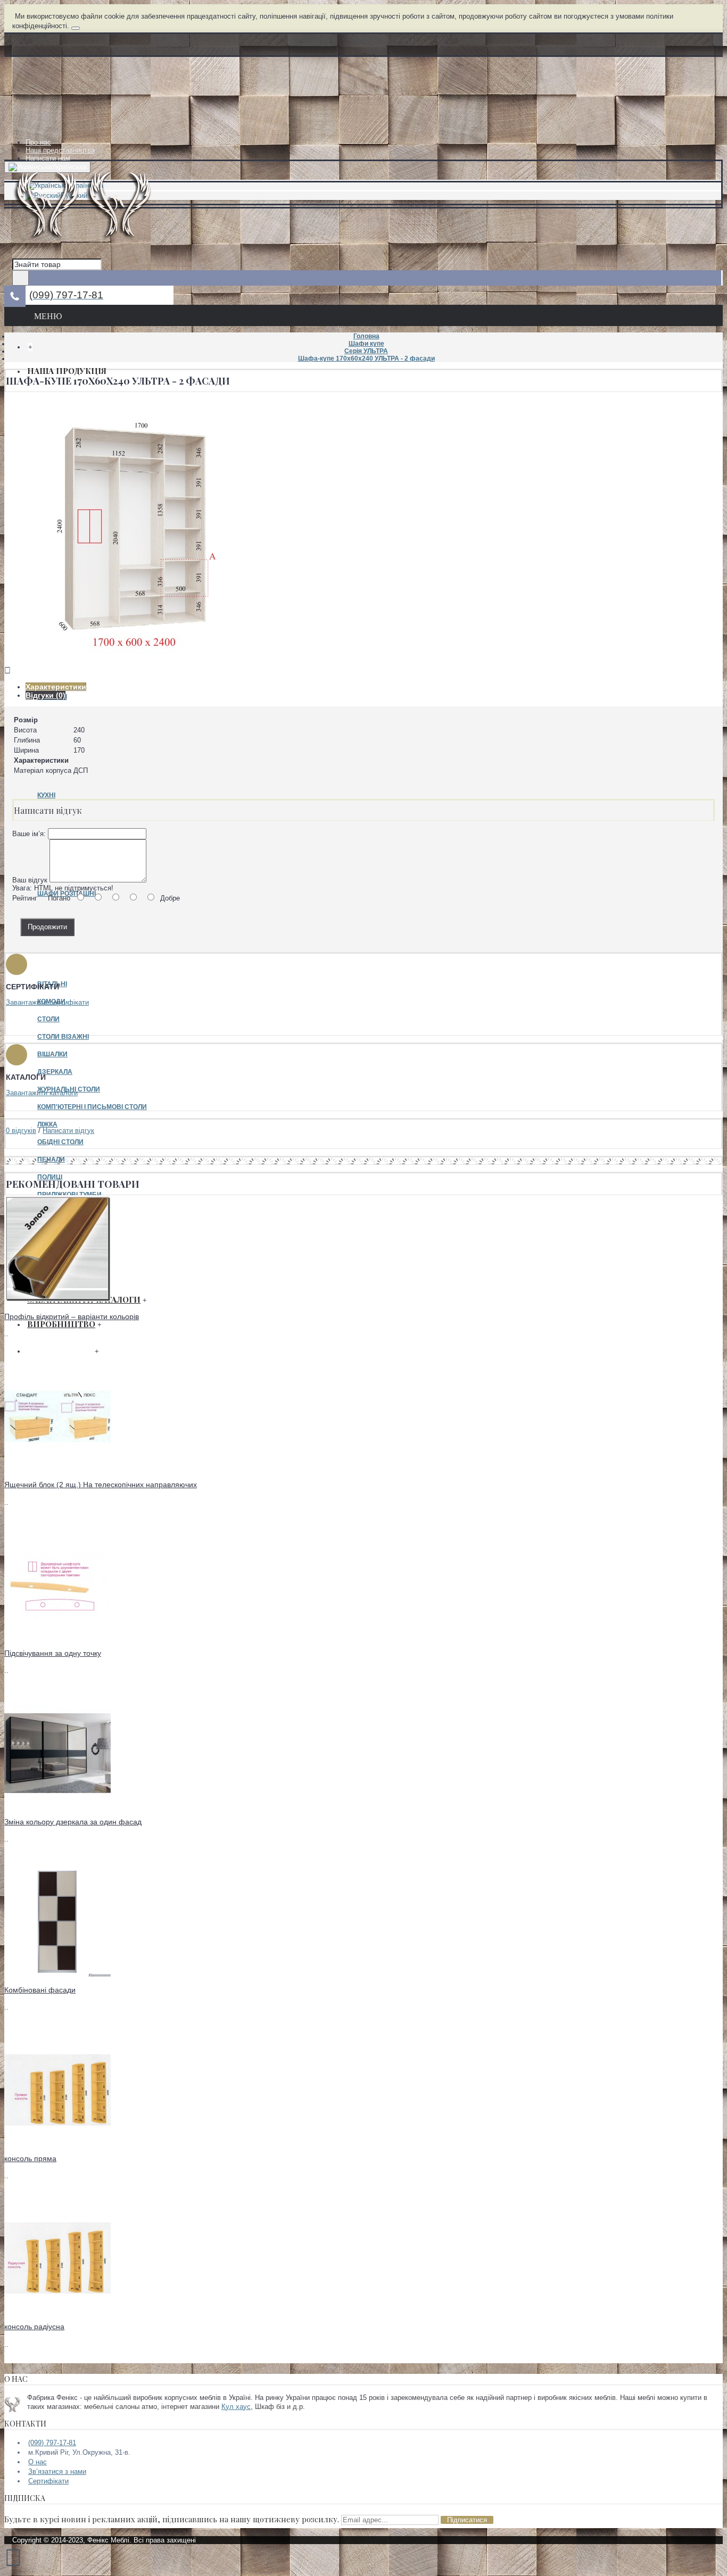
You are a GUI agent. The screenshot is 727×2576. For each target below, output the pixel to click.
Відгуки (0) (46, 695)
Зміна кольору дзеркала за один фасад (73, 1822)
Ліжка (47, 1124)
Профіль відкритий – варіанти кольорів (72, 1316)
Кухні (46, 795)
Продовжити (47, 927)
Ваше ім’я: (29, 834)
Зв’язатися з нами (57, 2471)
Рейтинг (25, 898)
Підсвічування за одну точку (53, 1653)
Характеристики (56, 687)
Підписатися (467, 2520)
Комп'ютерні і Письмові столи (92, 1107)
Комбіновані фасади (40, 1990)
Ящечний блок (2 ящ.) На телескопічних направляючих (101, 1485)
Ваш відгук (30, 880)
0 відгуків (21, 1131)
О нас (38, 2462)
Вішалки (52, 1054)
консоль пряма (30, 2158)
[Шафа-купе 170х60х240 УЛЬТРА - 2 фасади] (137, 662)
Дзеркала (55, 1072)
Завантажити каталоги (42, 1093)
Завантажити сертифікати (47, 1002)
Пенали (51, 1160)
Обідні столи (60, 1142)
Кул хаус (236, 2407)
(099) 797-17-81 (52, 2443)
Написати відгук (68, 1131)
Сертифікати (48, 2481)
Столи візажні (63, 1037)
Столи (48, 1019)
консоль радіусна (34, 2327)
